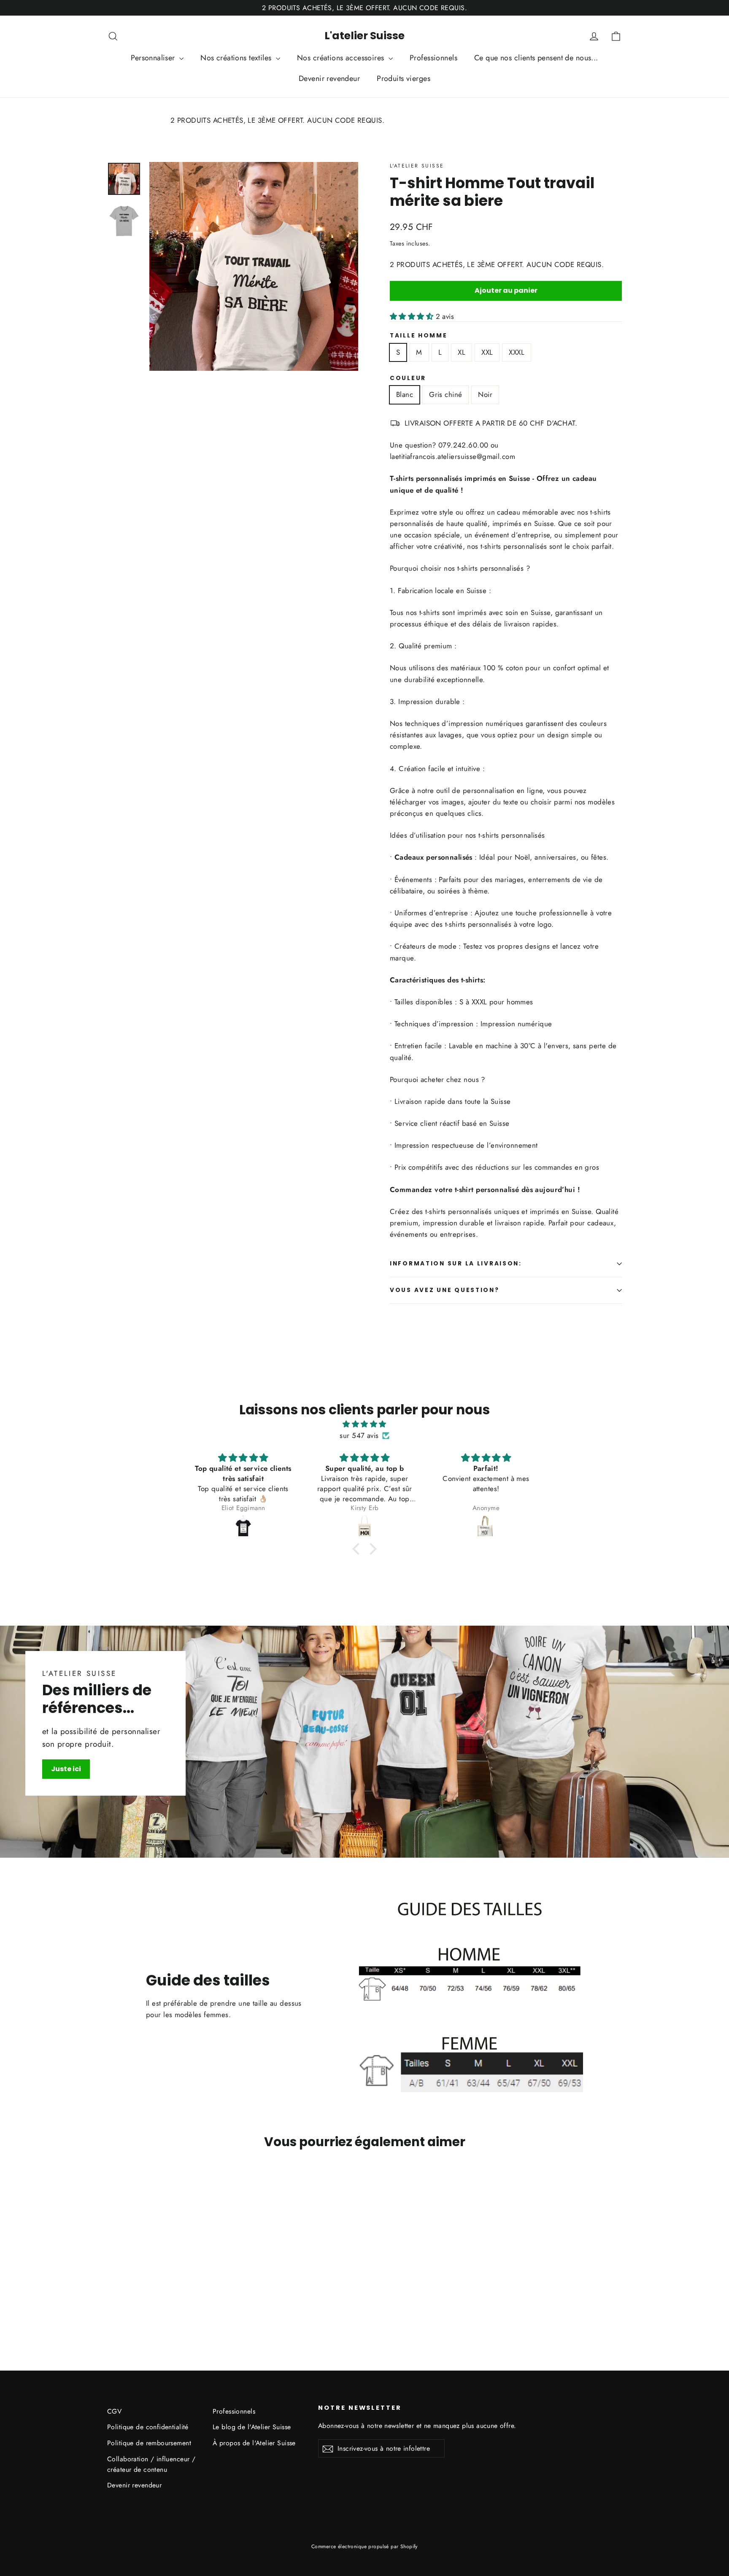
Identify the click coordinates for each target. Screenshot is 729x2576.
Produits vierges (404, 78)
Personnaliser (154, 58)
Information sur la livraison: (456, 1264)
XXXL (517, 352)
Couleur (408, 378)
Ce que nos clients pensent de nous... (536, 58)
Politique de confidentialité (148, 2427)
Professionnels (433, 58)
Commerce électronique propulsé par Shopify (364, 2546)
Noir (485, 394)
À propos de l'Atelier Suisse (254, 2443)
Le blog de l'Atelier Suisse (252, 2427)
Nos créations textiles (237, 58)
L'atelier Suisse (364, 36)
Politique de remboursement (149, 2443)
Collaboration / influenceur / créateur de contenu (151, 2464)
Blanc (405, 394)
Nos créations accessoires (342, 58)
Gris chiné (445, 394)
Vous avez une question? (445, 1290)
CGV (114, 2411)
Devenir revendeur (329, 78)
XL (462, 352)
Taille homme (419, 336)
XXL (487, 352)
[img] (364, 1424)
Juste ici (66, 1769)
